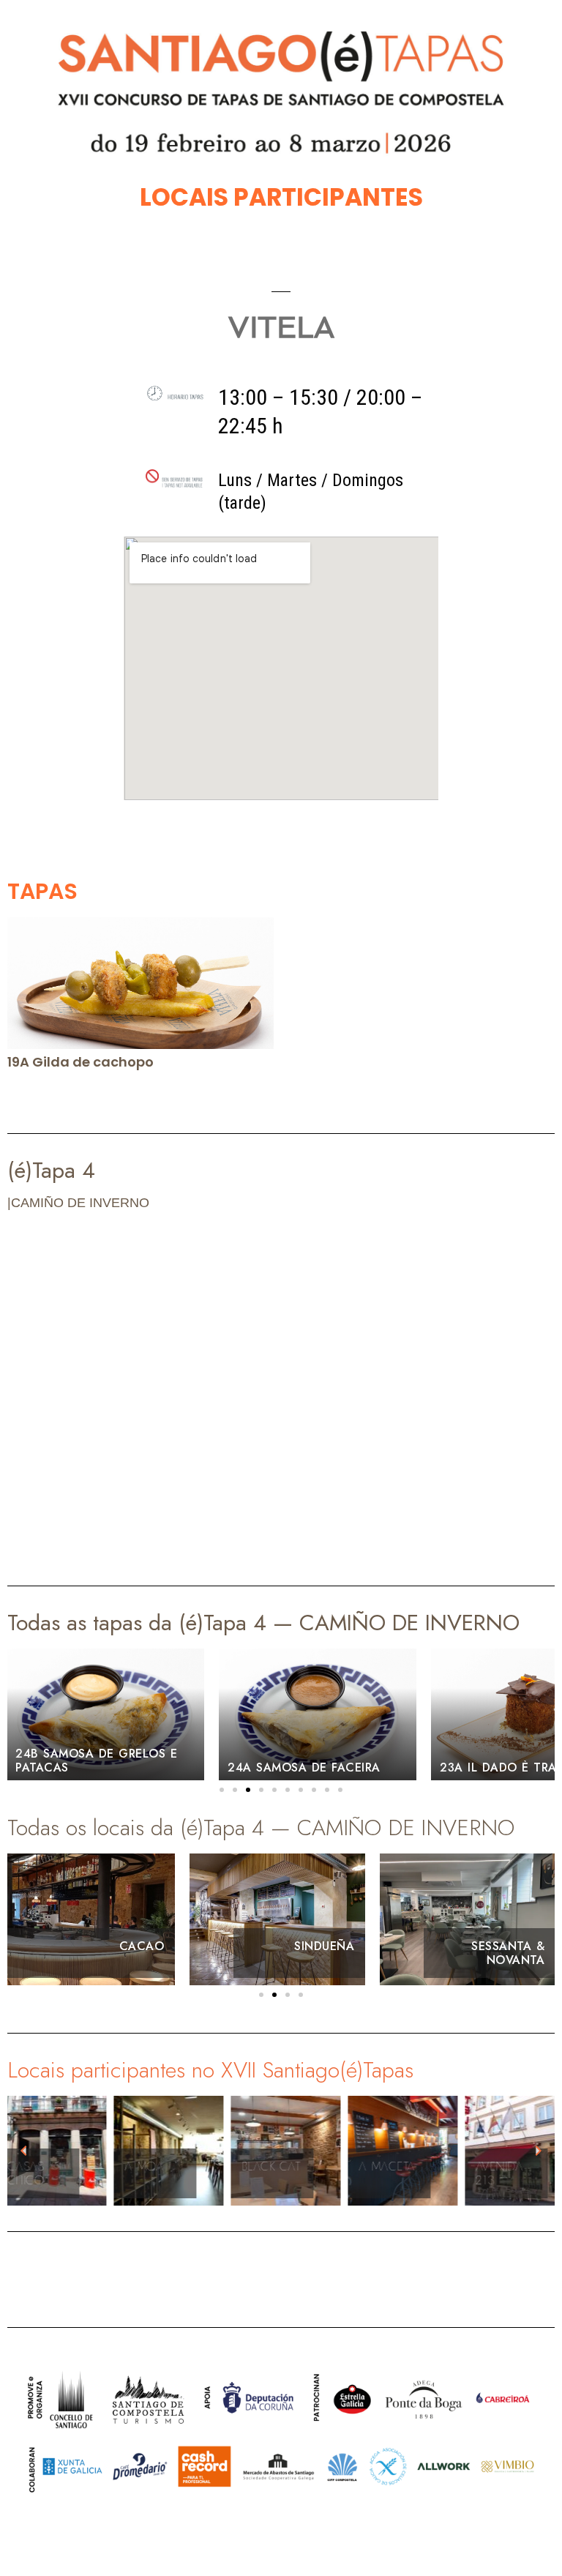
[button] (222, 1790)
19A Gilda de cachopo (80, 1062)
